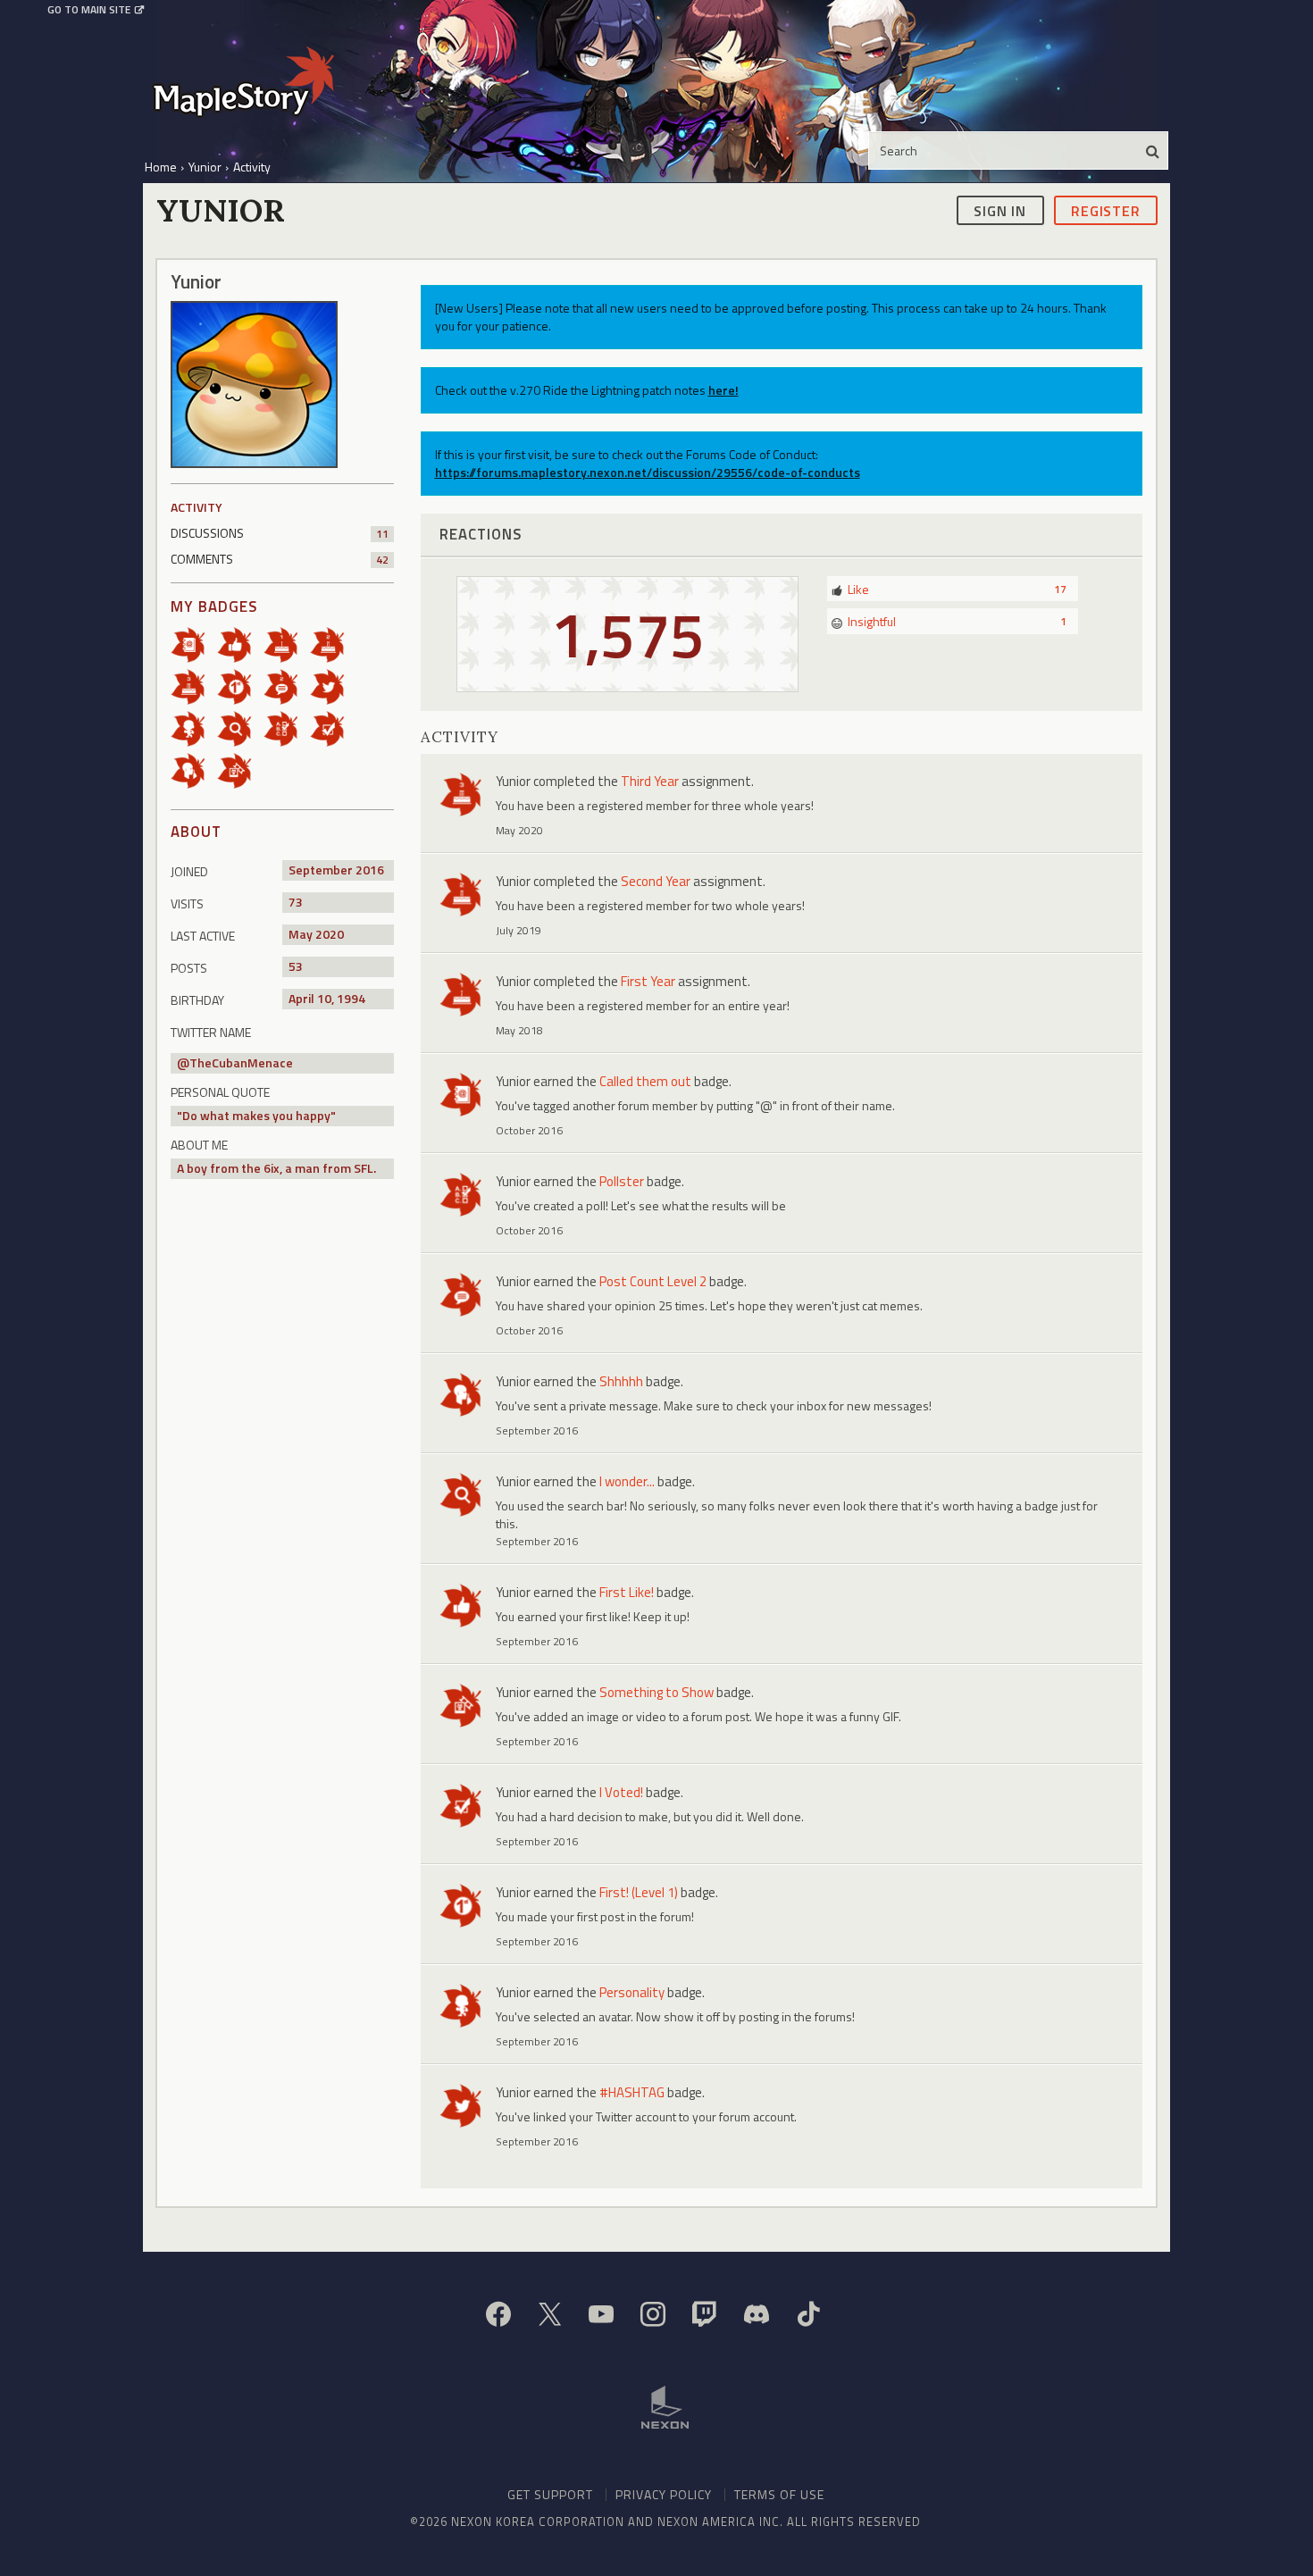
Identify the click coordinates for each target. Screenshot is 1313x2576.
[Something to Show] (240, 769)
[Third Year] (194, 686)
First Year (648, 981)
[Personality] (194, 728)
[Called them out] (194, 644)
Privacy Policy (664, 2494)
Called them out (645, 1081)
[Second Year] (333, 644)
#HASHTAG (632, 2092)
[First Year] (287, 644)
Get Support (550, 2494)
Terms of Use (779, 2494)
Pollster (622, 1181)
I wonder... (627, 1481)
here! (723, 390)
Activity (197, 507)
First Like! (627, 1592)
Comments (280, 559)
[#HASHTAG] (333, 686)
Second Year (656, 881)
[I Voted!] (333, 728)
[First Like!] (240, 644)
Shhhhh (621, 1381)
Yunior (513, 781)
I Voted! (621, 1792)
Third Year (650, 781)
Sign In (1000, 210)
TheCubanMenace (241, 1062)
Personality (632, 1992)
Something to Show (656, 1692)
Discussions (280, 533)
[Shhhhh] (194, 769)
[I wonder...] (240, 728)
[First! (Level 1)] (240, 686)
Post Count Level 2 (653, 1281)
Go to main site (89, 10)
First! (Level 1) (639, 1892)
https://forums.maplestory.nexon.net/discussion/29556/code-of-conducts (648, 472)
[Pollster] (287, 728)
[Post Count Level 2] (287, 686)
